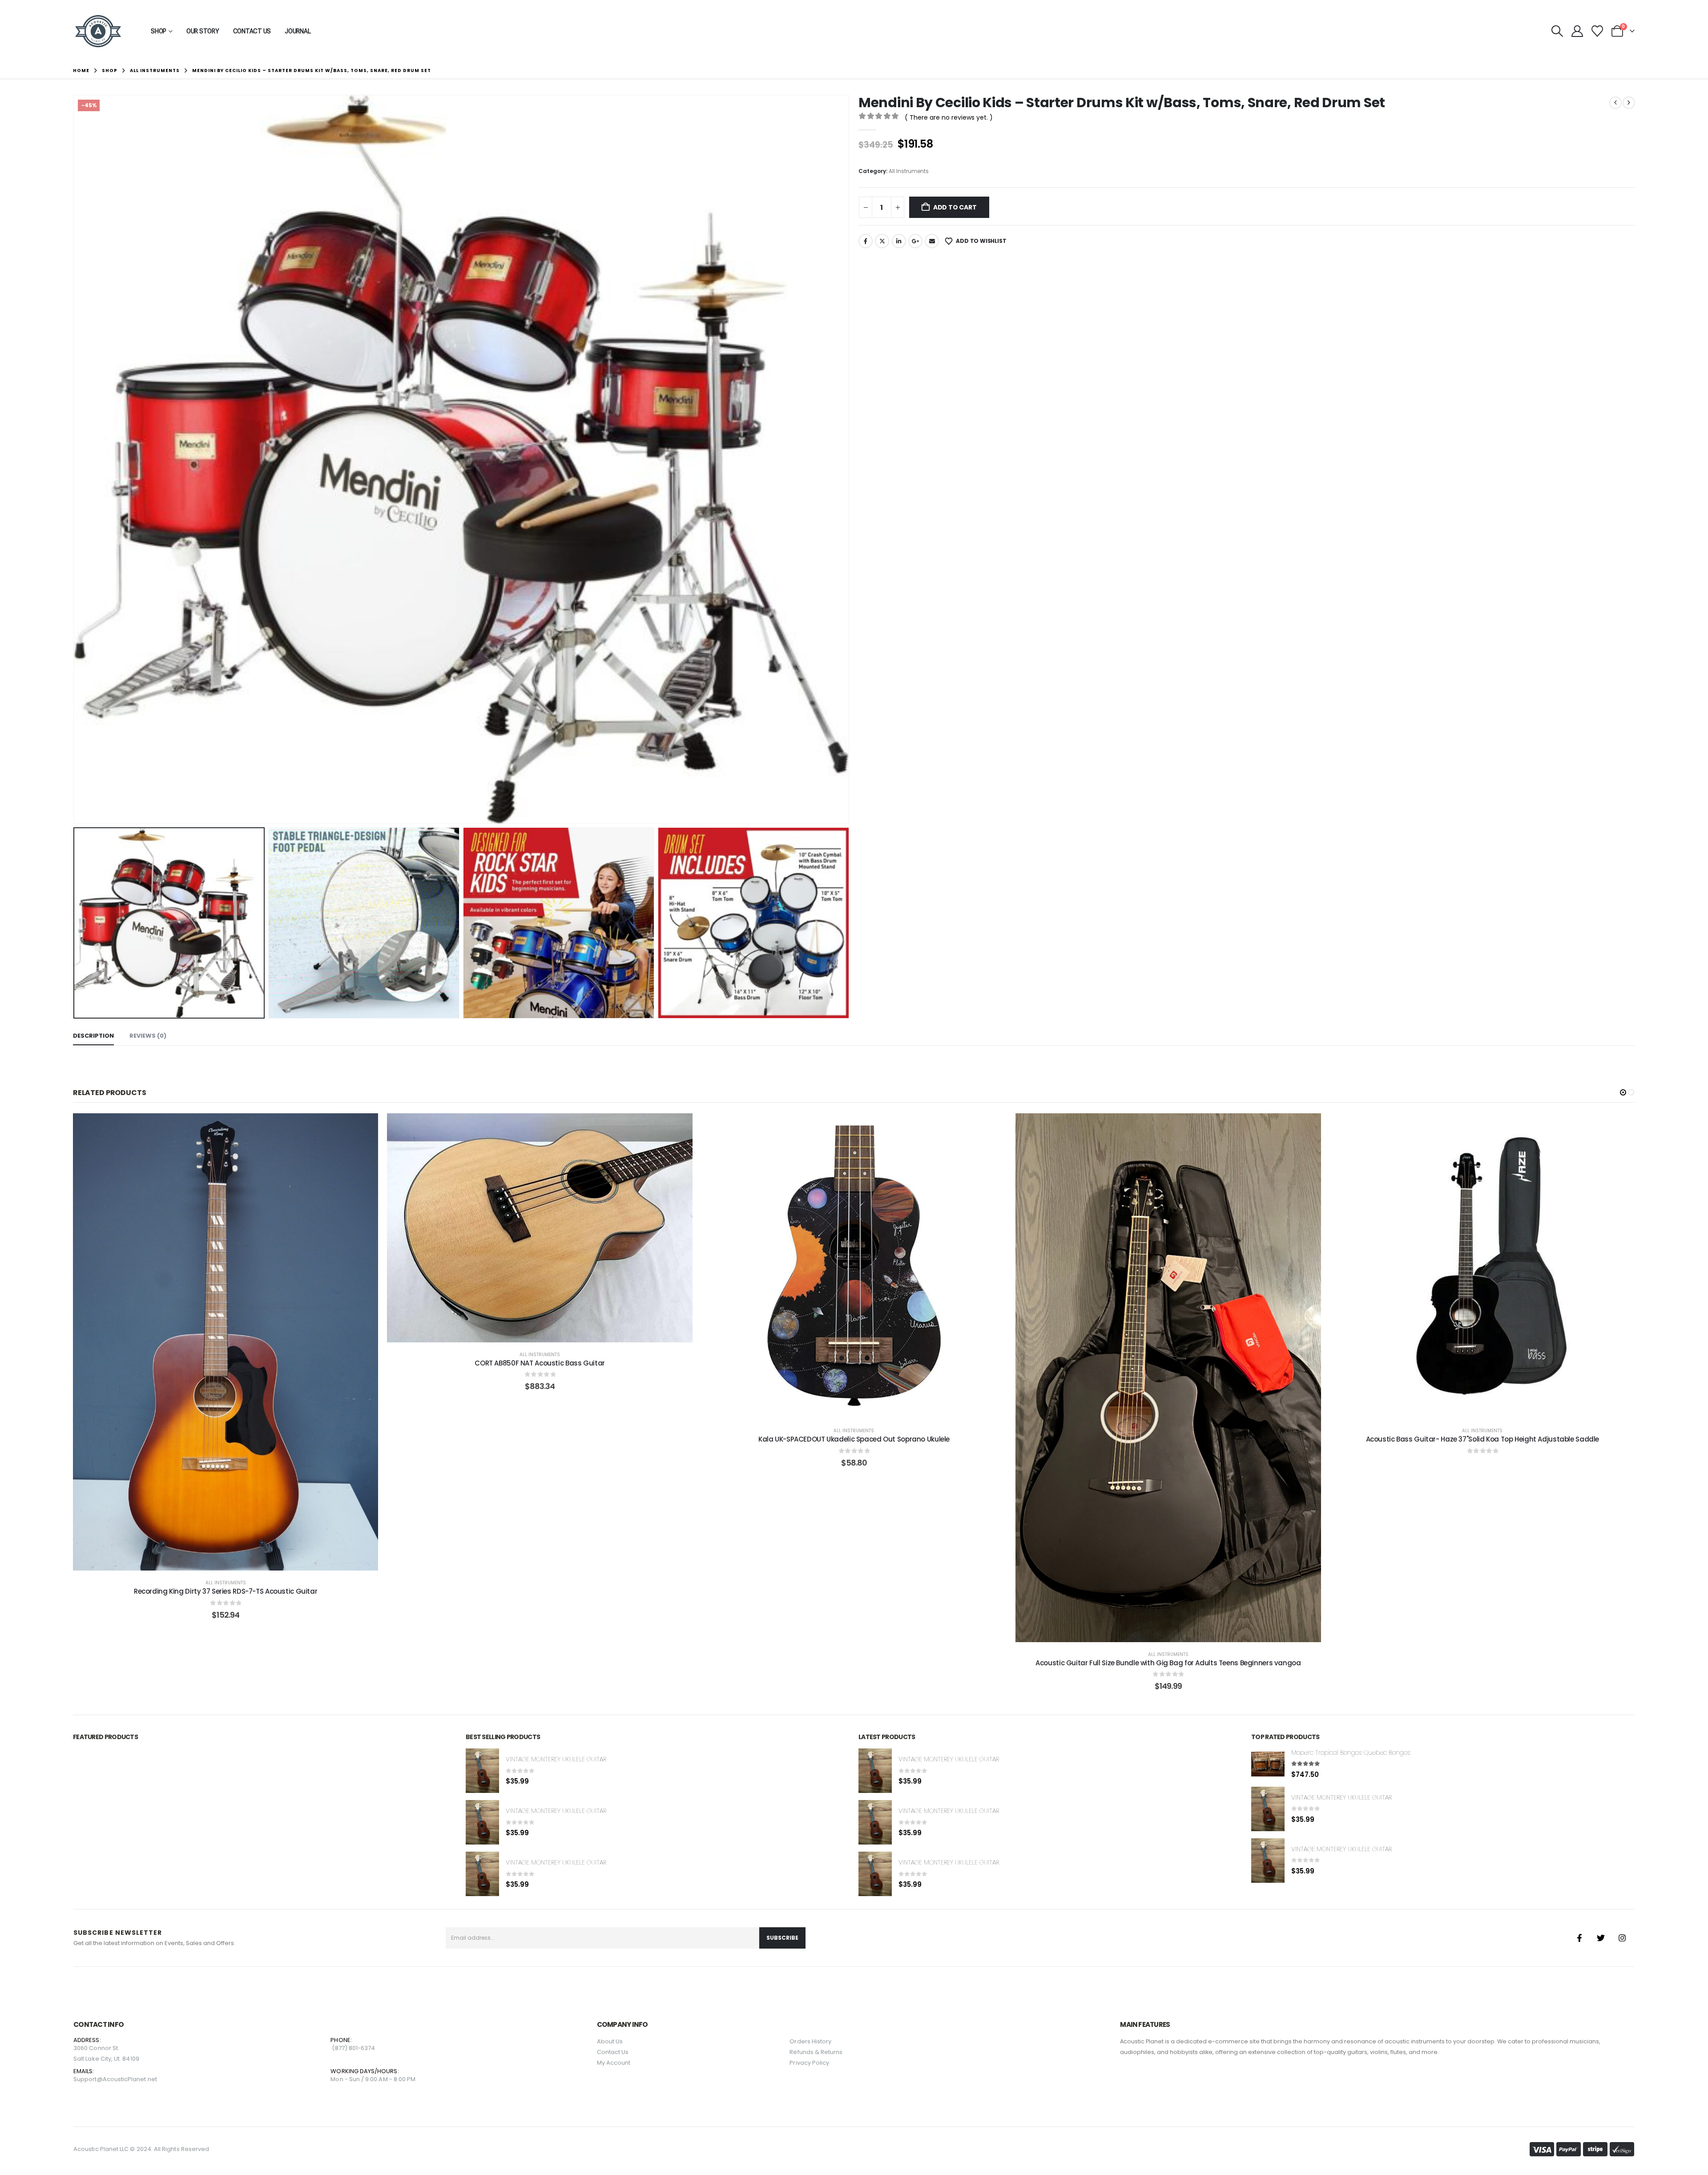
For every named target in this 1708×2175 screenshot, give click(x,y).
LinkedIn (899, 241)
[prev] (1615, 103)
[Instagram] (1622, 1938)
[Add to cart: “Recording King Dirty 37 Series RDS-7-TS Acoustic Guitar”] (226, 1342)
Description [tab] (93, 1036)
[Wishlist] (1597, 31)
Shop (159, 31)
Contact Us (252, 31)
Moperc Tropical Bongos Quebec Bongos (1351, 1752)
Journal (298, 31)
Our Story (203, 31)
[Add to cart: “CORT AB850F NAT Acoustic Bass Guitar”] (540, 1228)
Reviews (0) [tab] (148, 1036)
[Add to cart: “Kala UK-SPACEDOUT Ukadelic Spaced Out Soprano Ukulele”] (854, 1266)
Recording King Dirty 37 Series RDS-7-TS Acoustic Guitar (226, 1591)
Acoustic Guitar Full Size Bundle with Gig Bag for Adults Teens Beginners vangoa (1168, 1663)
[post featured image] (482, 1771)
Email (932, 241)
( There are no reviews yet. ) (949, 117)
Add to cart (955, 207)
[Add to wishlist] (203, 1342)
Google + (915, 241)
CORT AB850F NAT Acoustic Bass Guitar (540, 1363)
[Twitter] (1601, 1938)
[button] (1557, 31)
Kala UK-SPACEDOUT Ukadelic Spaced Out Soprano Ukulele (854, 1439)
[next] (1629, 103)
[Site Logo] (98, 31)
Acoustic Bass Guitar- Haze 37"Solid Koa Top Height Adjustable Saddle (1483, 1439)
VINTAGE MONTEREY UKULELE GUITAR (556, 1759)
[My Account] (1577, 31)
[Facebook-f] (1579, 1938)
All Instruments (909, 171)
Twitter (882, 241)
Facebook (866, 241)
